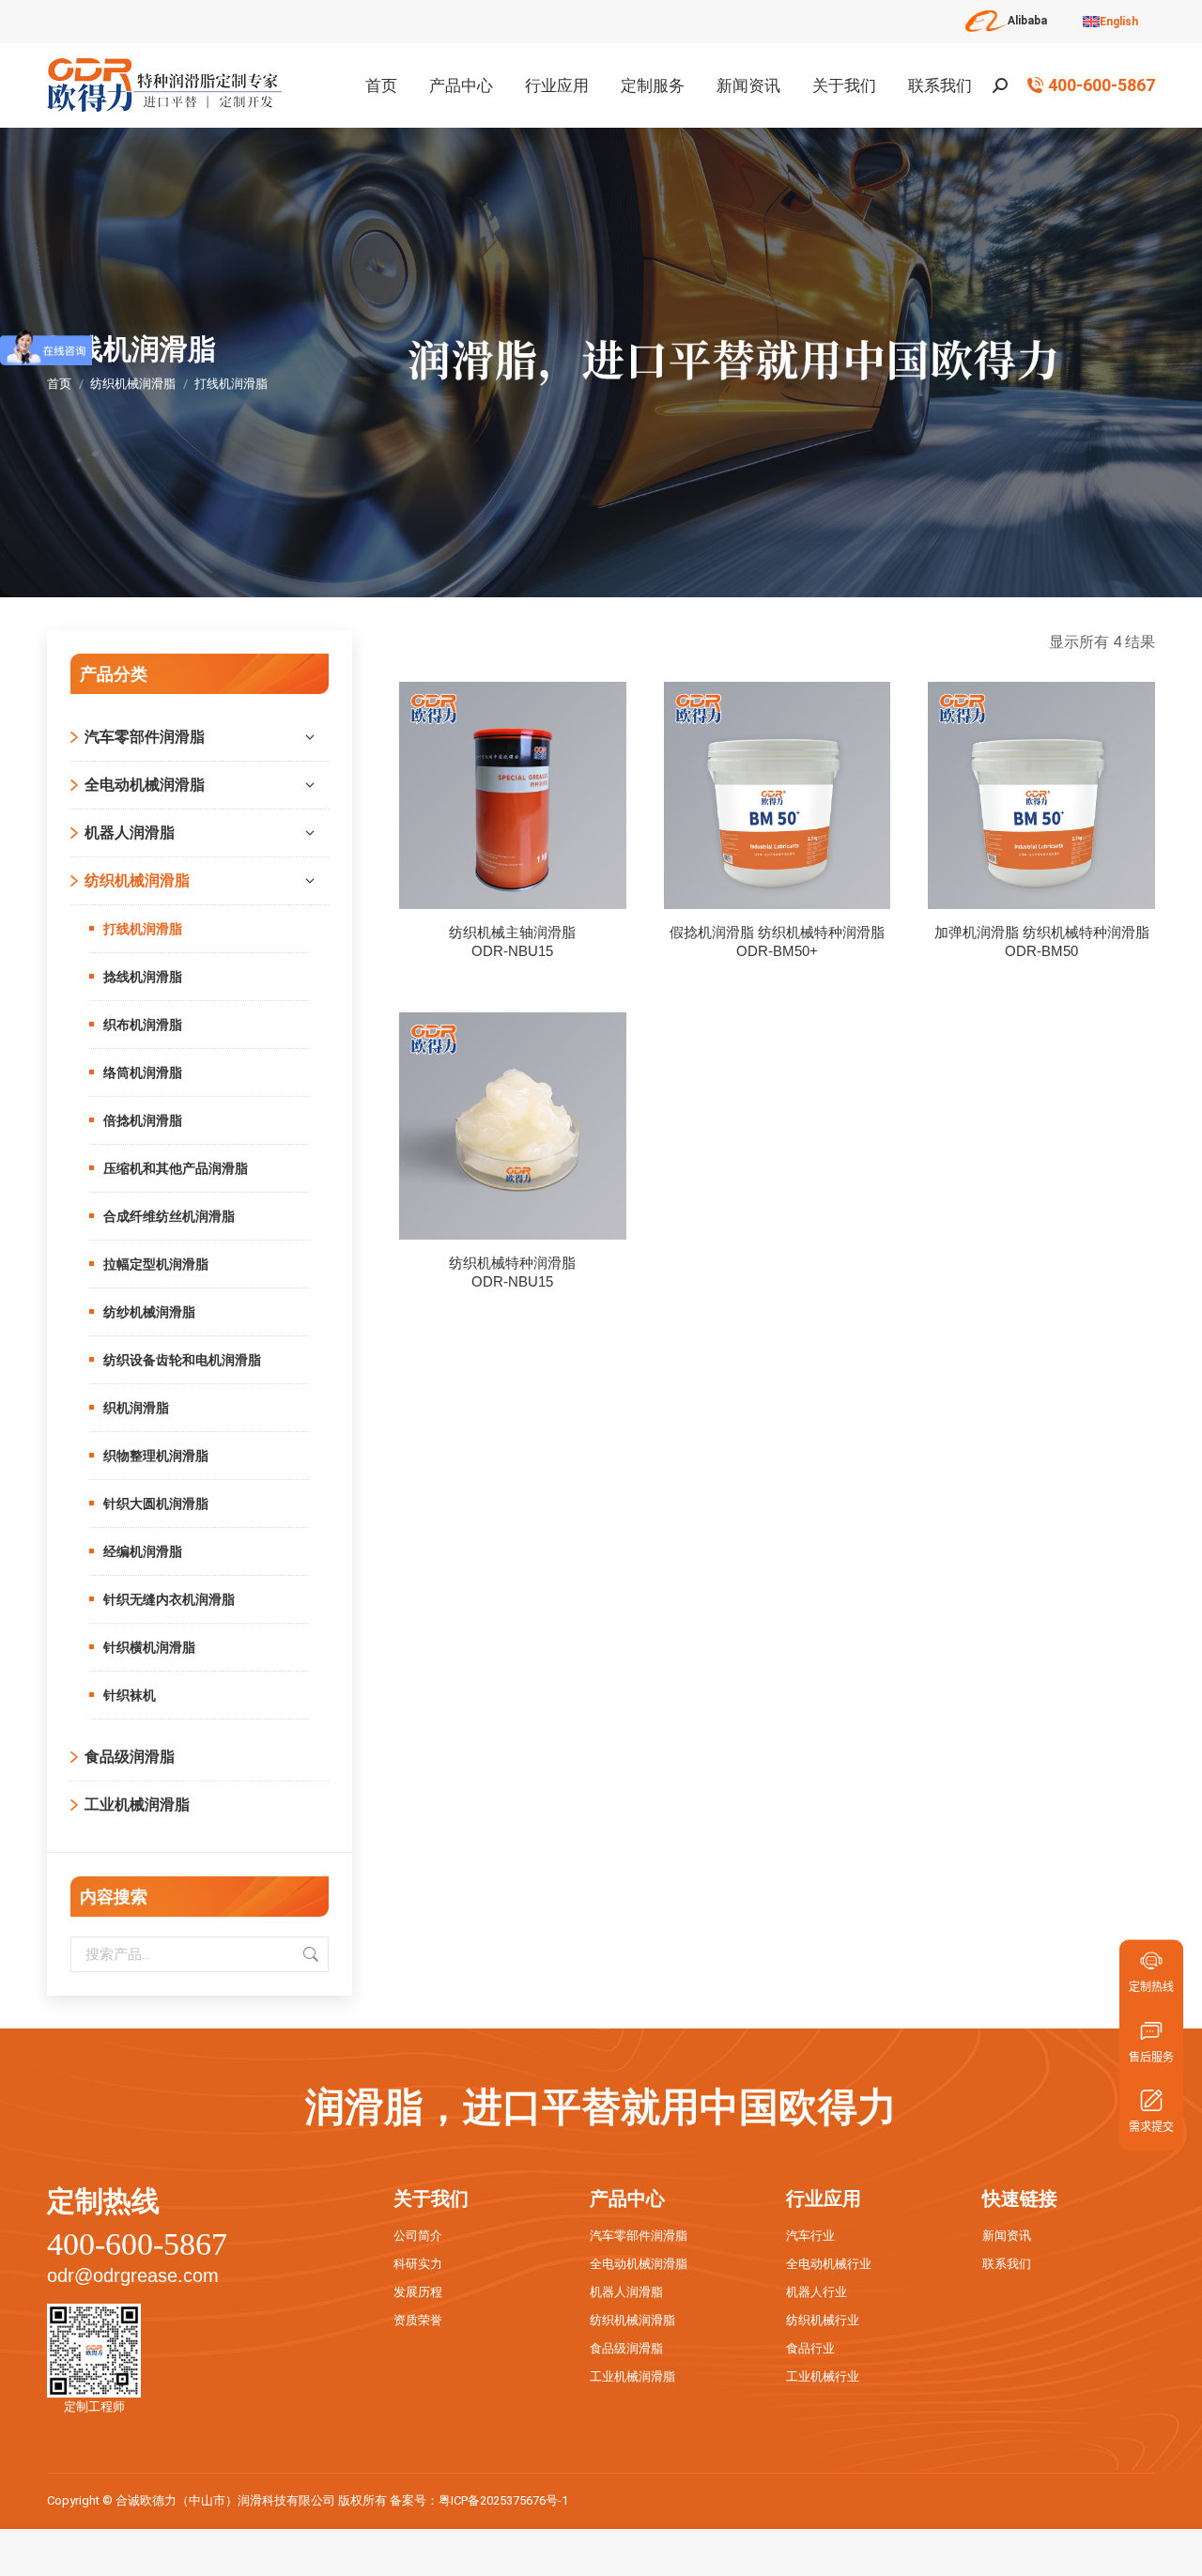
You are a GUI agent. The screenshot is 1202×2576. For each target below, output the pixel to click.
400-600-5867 (1102, 85)
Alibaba (1027, 21)
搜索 (309, 1954)
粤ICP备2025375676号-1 (503, 2500)
